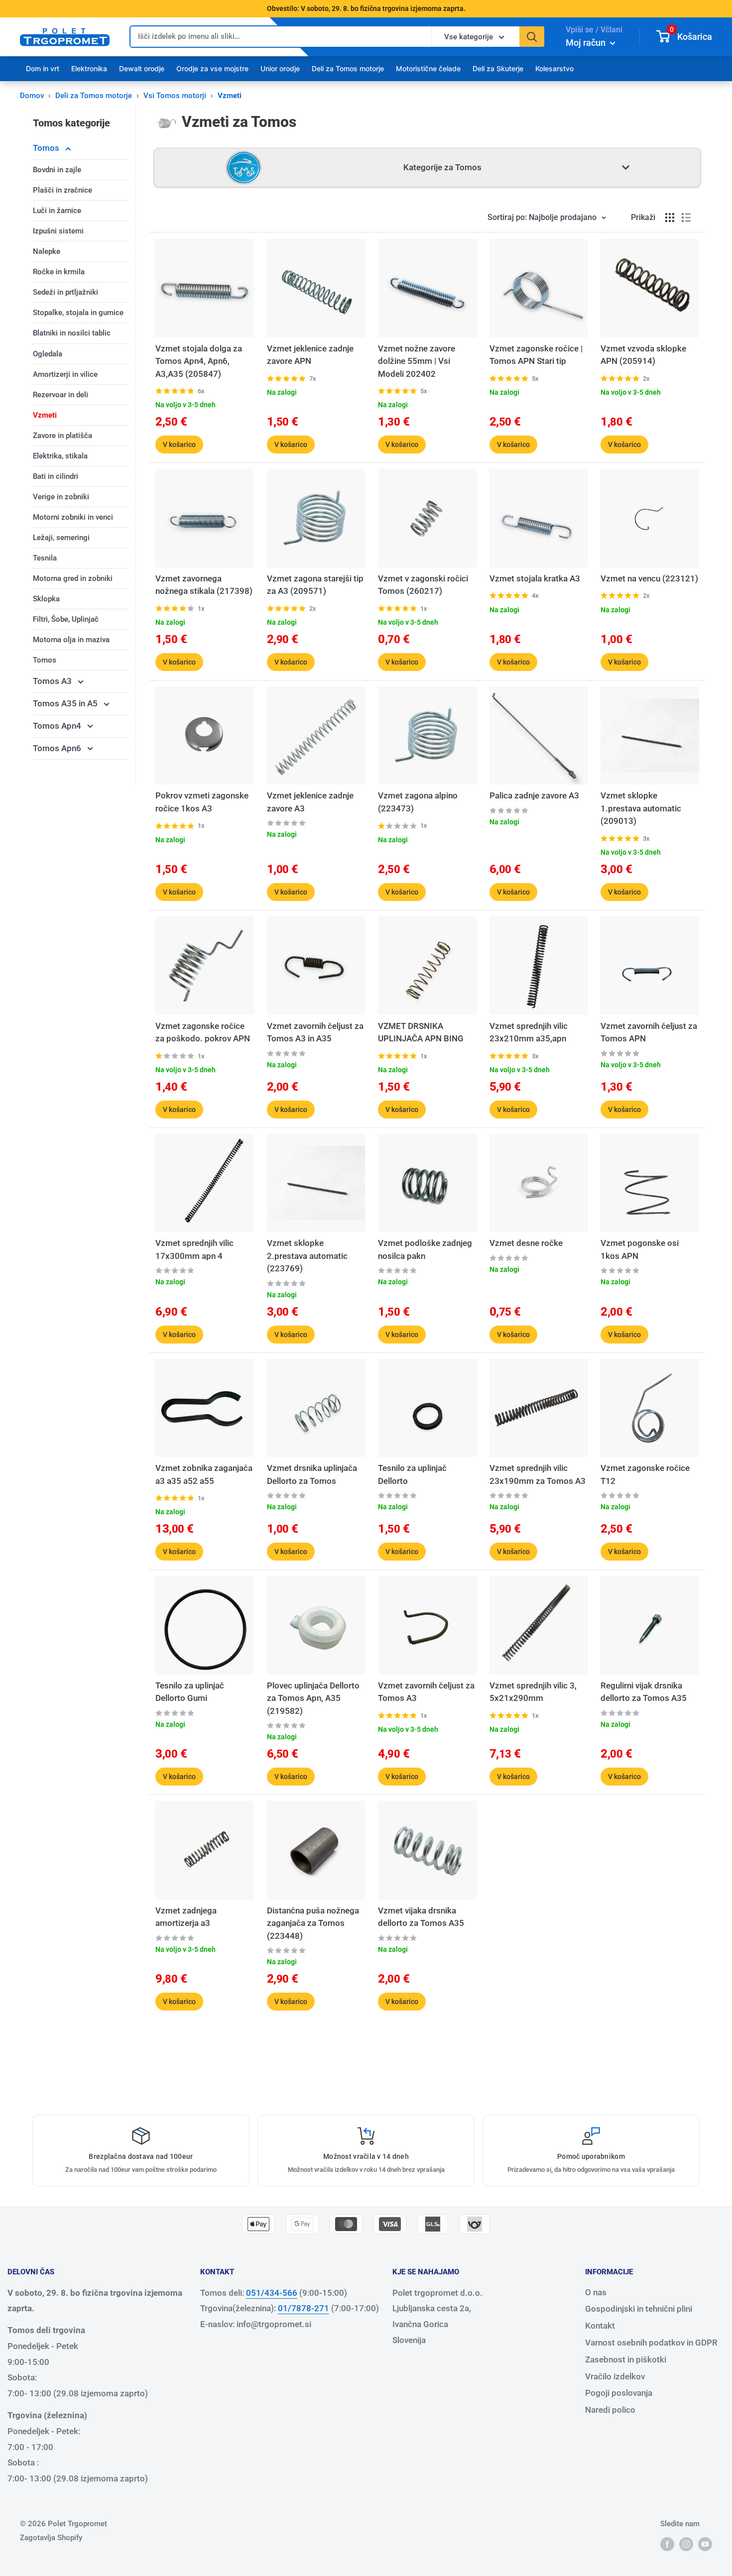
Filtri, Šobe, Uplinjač (66, 619)
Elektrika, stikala (60, 456)
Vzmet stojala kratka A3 (535, 578)
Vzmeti (45, 415)
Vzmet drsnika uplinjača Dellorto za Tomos (312, 1474)
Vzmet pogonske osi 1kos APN (640, 1249)
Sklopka (46, 599)
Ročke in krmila (59, 272)
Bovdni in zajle (57, 170)
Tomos (47, 148)
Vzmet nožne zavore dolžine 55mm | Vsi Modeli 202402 (417, 361)
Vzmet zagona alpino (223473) (418, 802)
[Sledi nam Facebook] (667, 2544)
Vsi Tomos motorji (175, 96)
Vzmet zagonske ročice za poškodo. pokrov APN (203, 1032)
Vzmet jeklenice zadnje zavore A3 (310, 802)
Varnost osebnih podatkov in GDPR (651, 2343)
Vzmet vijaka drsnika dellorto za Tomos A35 (421, 1917)
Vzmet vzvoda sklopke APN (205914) (643, 355)
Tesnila (45, 558)
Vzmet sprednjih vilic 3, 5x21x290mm (533, 1692)
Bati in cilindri (56, 476)
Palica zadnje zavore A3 (534, 795)
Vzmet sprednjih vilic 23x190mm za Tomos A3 (538, 1474)
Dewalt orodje (142, 68)
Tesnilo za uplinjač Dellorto (412, 1474)
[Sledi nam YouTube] (705, 2544)
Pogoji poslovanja (619, 2393)
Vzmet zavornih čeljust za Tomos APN (649, 1032)
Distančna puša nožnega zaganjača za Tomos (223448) (313, 1923)
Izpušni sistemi (58, 231)
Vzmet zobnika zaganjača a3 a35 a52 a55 (204, 1474)
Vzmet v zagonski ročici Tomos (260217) (423, 585)
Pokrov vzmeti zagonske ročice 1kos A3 (202, 802)
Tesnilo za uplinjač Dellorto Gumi (190, 1692)
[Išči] (532, 37)
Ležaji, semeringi (61, 538)
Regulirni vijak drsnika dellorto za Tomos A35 (644, 1692)
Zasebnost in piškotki (626, 2359)
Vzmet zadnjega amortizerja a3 (186, 1917)
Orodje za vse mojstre (212, 68)
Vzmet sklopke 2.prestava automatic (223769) (307, 1256)
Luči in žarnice (57, 211)
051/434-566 (272, 2293)
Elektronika (89, 68)
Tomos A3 (53, 681)
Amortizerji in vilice (65, 374)
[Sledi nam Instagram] (686, 2544)
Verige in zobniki (61, 497)
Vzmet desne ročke (526, 1243)
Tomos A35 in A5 (66, 703)
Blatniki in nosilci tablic (72, 333)
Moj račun (587, 43)
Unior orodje (280, 68)
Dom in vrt (43, 68)
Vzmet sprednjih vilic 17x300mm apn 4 (194, 1249)
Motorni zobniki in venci (73, 517)
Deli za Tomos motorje (348, 68)
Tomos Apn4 (58, 726)
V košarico (179, 445)
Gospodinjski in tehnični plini (639, 2309)
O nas (596, 2292)
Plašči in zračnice (62, 190)
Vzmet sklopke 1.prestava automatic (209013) (641, 808)
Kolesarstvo (554, 68)
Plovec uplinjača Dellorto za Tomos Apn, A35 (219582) (313, 1698)
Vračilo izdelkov (615, 2376)
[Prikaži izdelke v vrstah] (686, 218)
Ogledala (48, 354)
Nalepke (47, 251)
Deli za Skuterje (498, 68)
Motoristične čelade (428, 68)
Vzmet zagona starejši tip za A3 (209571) (315, 585)
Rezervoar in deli (61, 395)
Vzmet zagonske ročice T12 (645, 1474)
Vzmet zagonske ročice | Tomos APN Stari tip (536, 355)
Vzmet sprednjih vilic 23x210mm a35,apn (529, 1032)
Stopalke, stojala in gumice (78, 313)
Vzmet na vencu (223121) (649, 578)
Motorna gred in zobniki (73, 578)
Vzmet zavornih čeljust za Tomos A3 (426, 1692)
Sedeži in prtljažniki (65, 292)
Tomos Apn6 (58, 748)
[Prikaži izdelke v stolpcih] (670, 218)
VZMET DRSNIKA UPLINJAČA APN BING (421, 1032)
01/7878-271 (304, 2308)
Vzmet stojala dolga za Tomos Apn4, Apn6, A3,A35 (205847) (199, 361)
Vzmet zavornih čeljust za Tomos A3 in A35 (315, 1032)
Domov (32, 96)
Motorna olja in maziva (71, 640)
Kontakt (600, 2326)
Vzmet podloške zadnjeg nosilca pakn (425, 1249)
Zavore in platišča (62, 436)
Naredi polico (610, 2410)
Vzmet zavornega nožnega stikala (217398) (204, 585)
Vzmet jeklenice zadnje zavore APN (310, 355)
